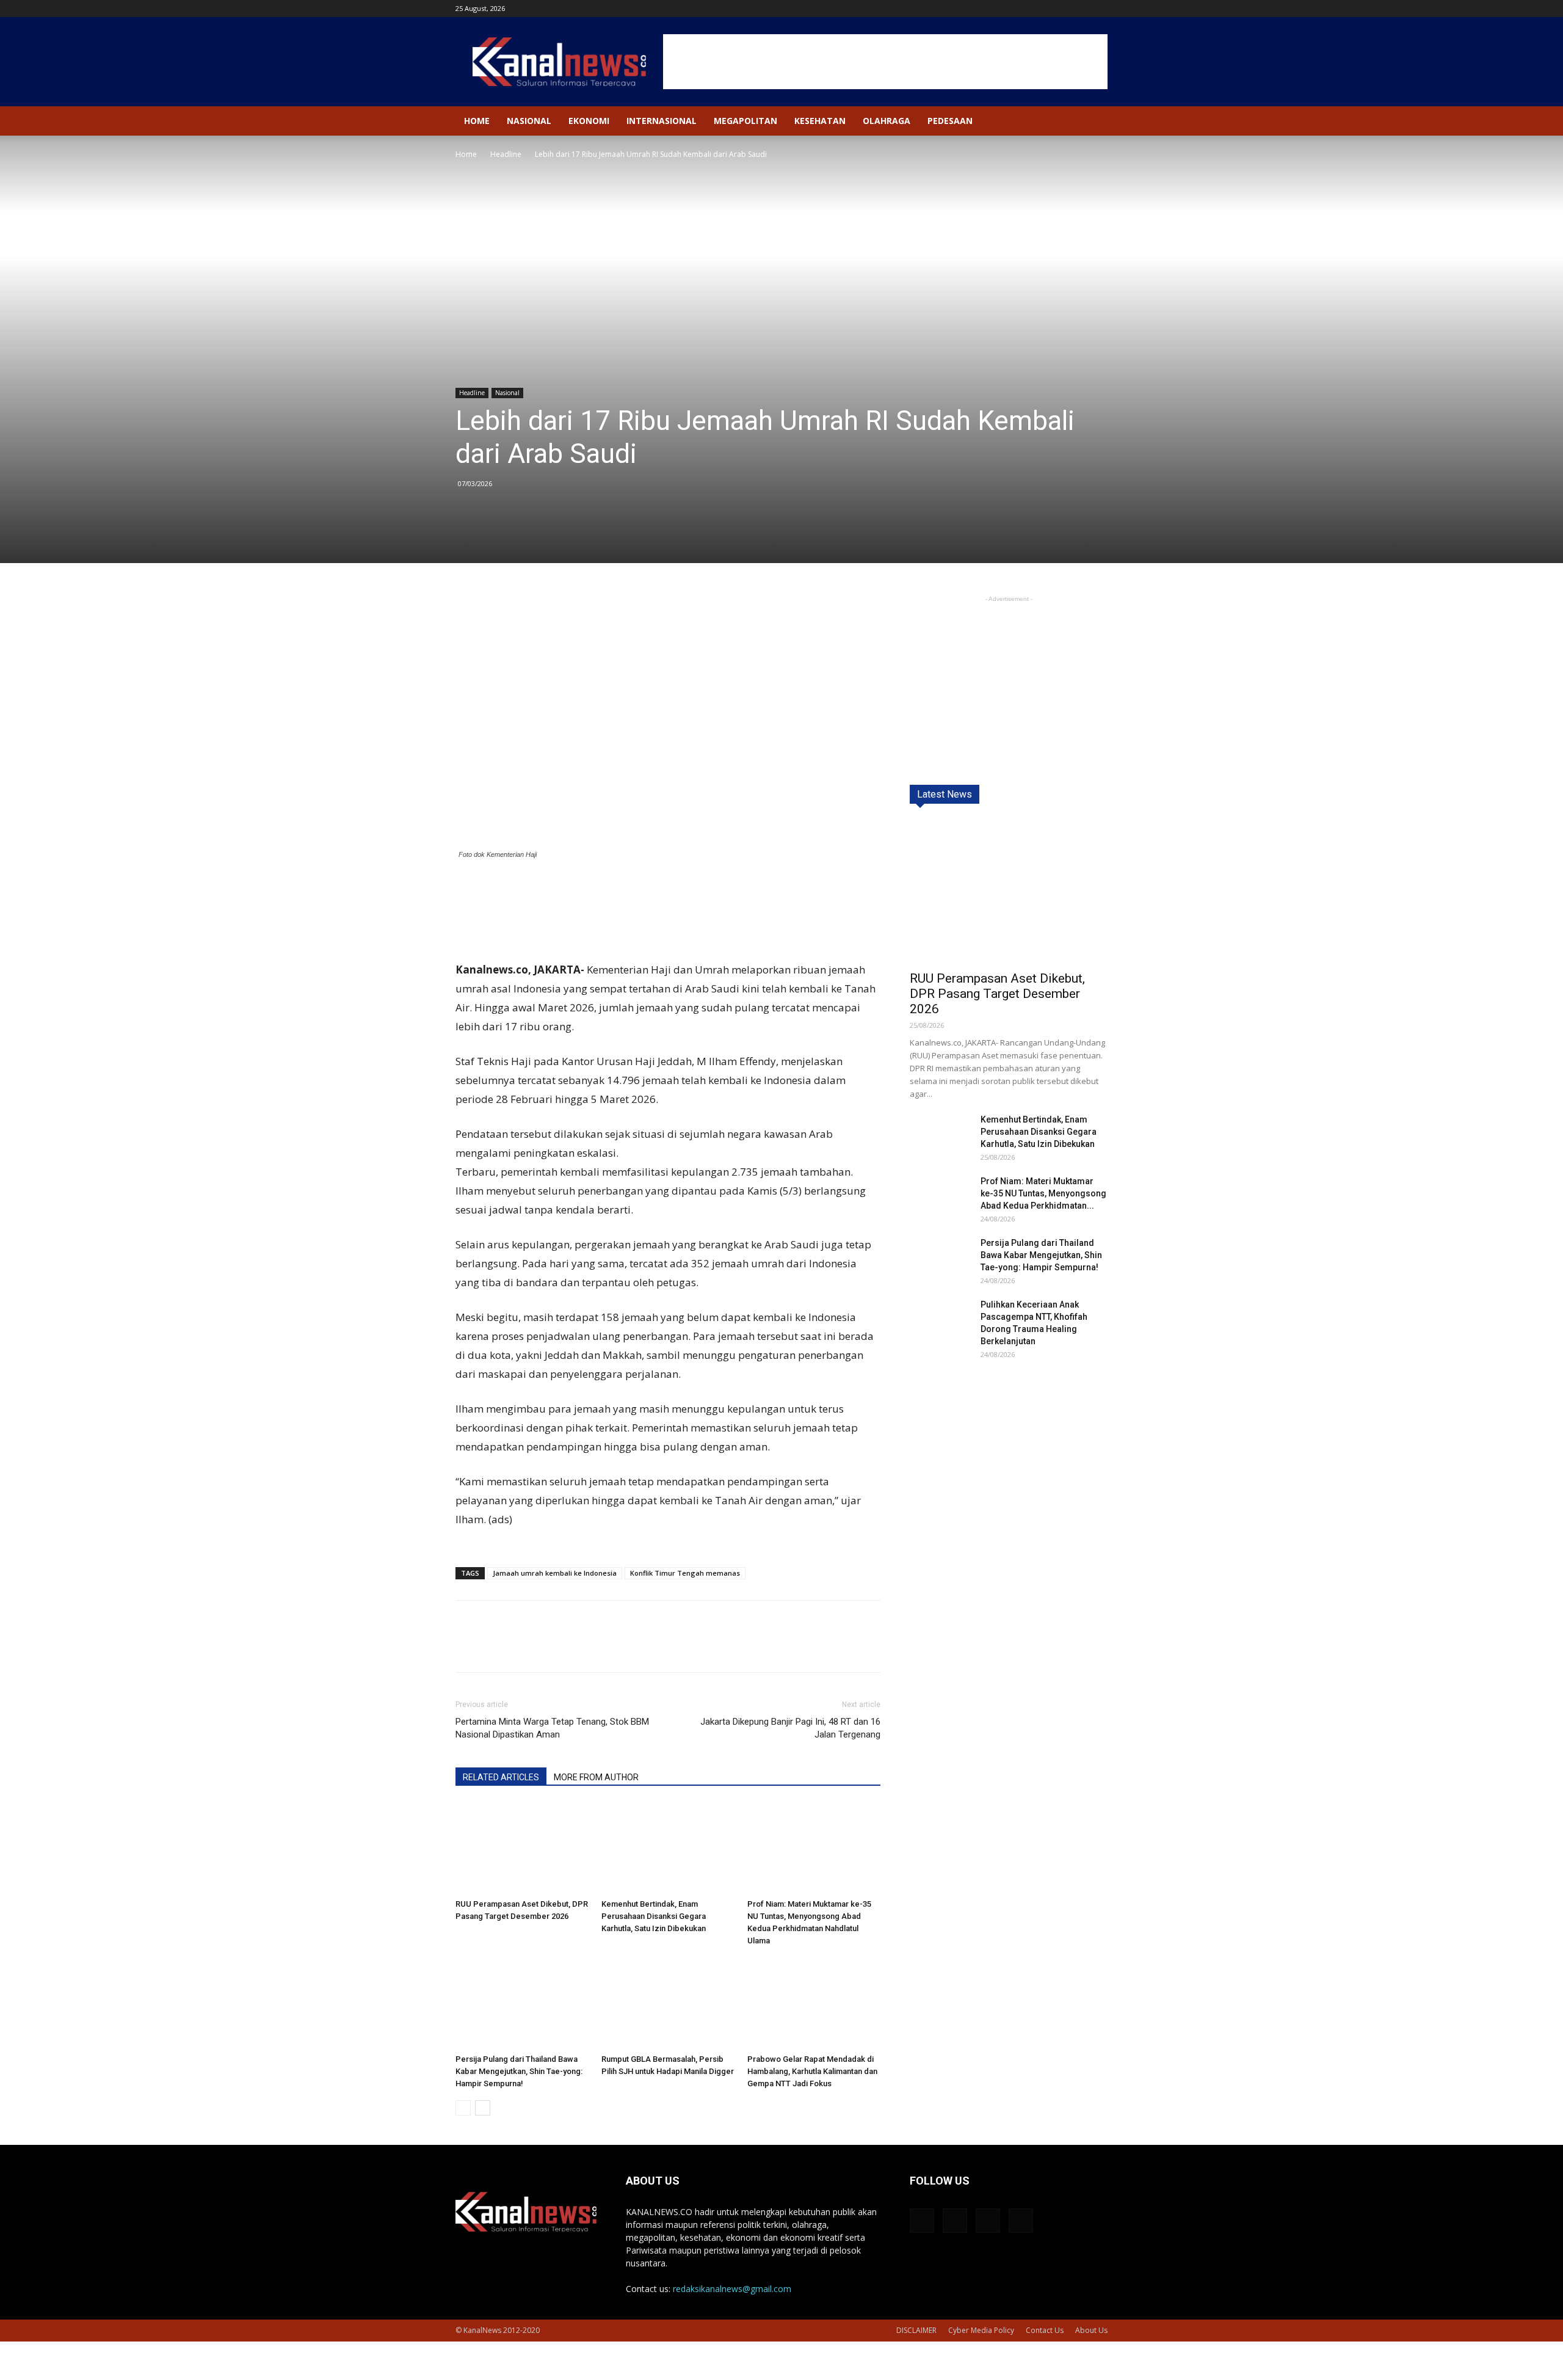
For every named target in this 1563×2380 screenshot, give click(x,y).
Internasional (662, 121)
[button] (1093, 122)
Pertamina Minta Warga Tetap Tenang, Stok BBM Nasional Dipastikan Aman (552, 1728)
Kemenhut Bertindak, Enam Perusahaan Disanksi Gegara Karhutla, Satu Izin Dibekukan (654, 1916)
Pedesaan (950, 121)
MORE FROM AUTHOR (596, 1777)
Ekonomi (589, 121)
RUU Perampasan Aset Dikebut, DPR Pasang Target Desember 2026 (997, 994)
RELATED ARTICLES (501, 1777)
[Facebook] (1038, 9)
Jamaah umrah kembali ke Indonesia (555, 1573)
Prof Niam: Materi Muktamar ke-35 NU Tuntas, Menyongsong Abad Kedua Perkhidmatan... (1043, 1193)
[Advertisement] (885, 62)
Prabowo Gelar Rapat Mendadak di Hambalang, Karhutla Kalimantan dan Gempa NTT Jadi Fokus (812, 2071)
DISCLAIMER (916, 2330)
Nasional (529, 121)
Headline (506, 154)
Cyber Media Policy (981, 2330)
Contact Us (1045, 2330)
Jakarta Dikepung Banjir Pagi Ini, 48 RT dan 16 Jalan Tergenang (790, 1728)
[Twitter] (1078, 9)
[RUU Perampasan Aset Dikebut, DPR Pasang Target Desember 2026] (522, 1848)
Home (477, 121)
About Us (1091, 2330)
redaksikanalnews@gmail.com (732, 2289)
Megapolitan (745, 121)
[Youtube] (1098, 9)
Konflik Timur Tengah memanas (685, 1573)
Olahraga (887, 121)
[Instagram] (1058, 9)
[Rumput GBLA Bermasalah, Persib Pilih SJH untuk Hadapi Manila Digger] (668, 2003)
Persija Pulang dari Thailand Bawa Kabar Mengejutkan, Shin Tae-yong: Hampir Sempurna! (519, 2071)
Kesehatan (820, 121)
